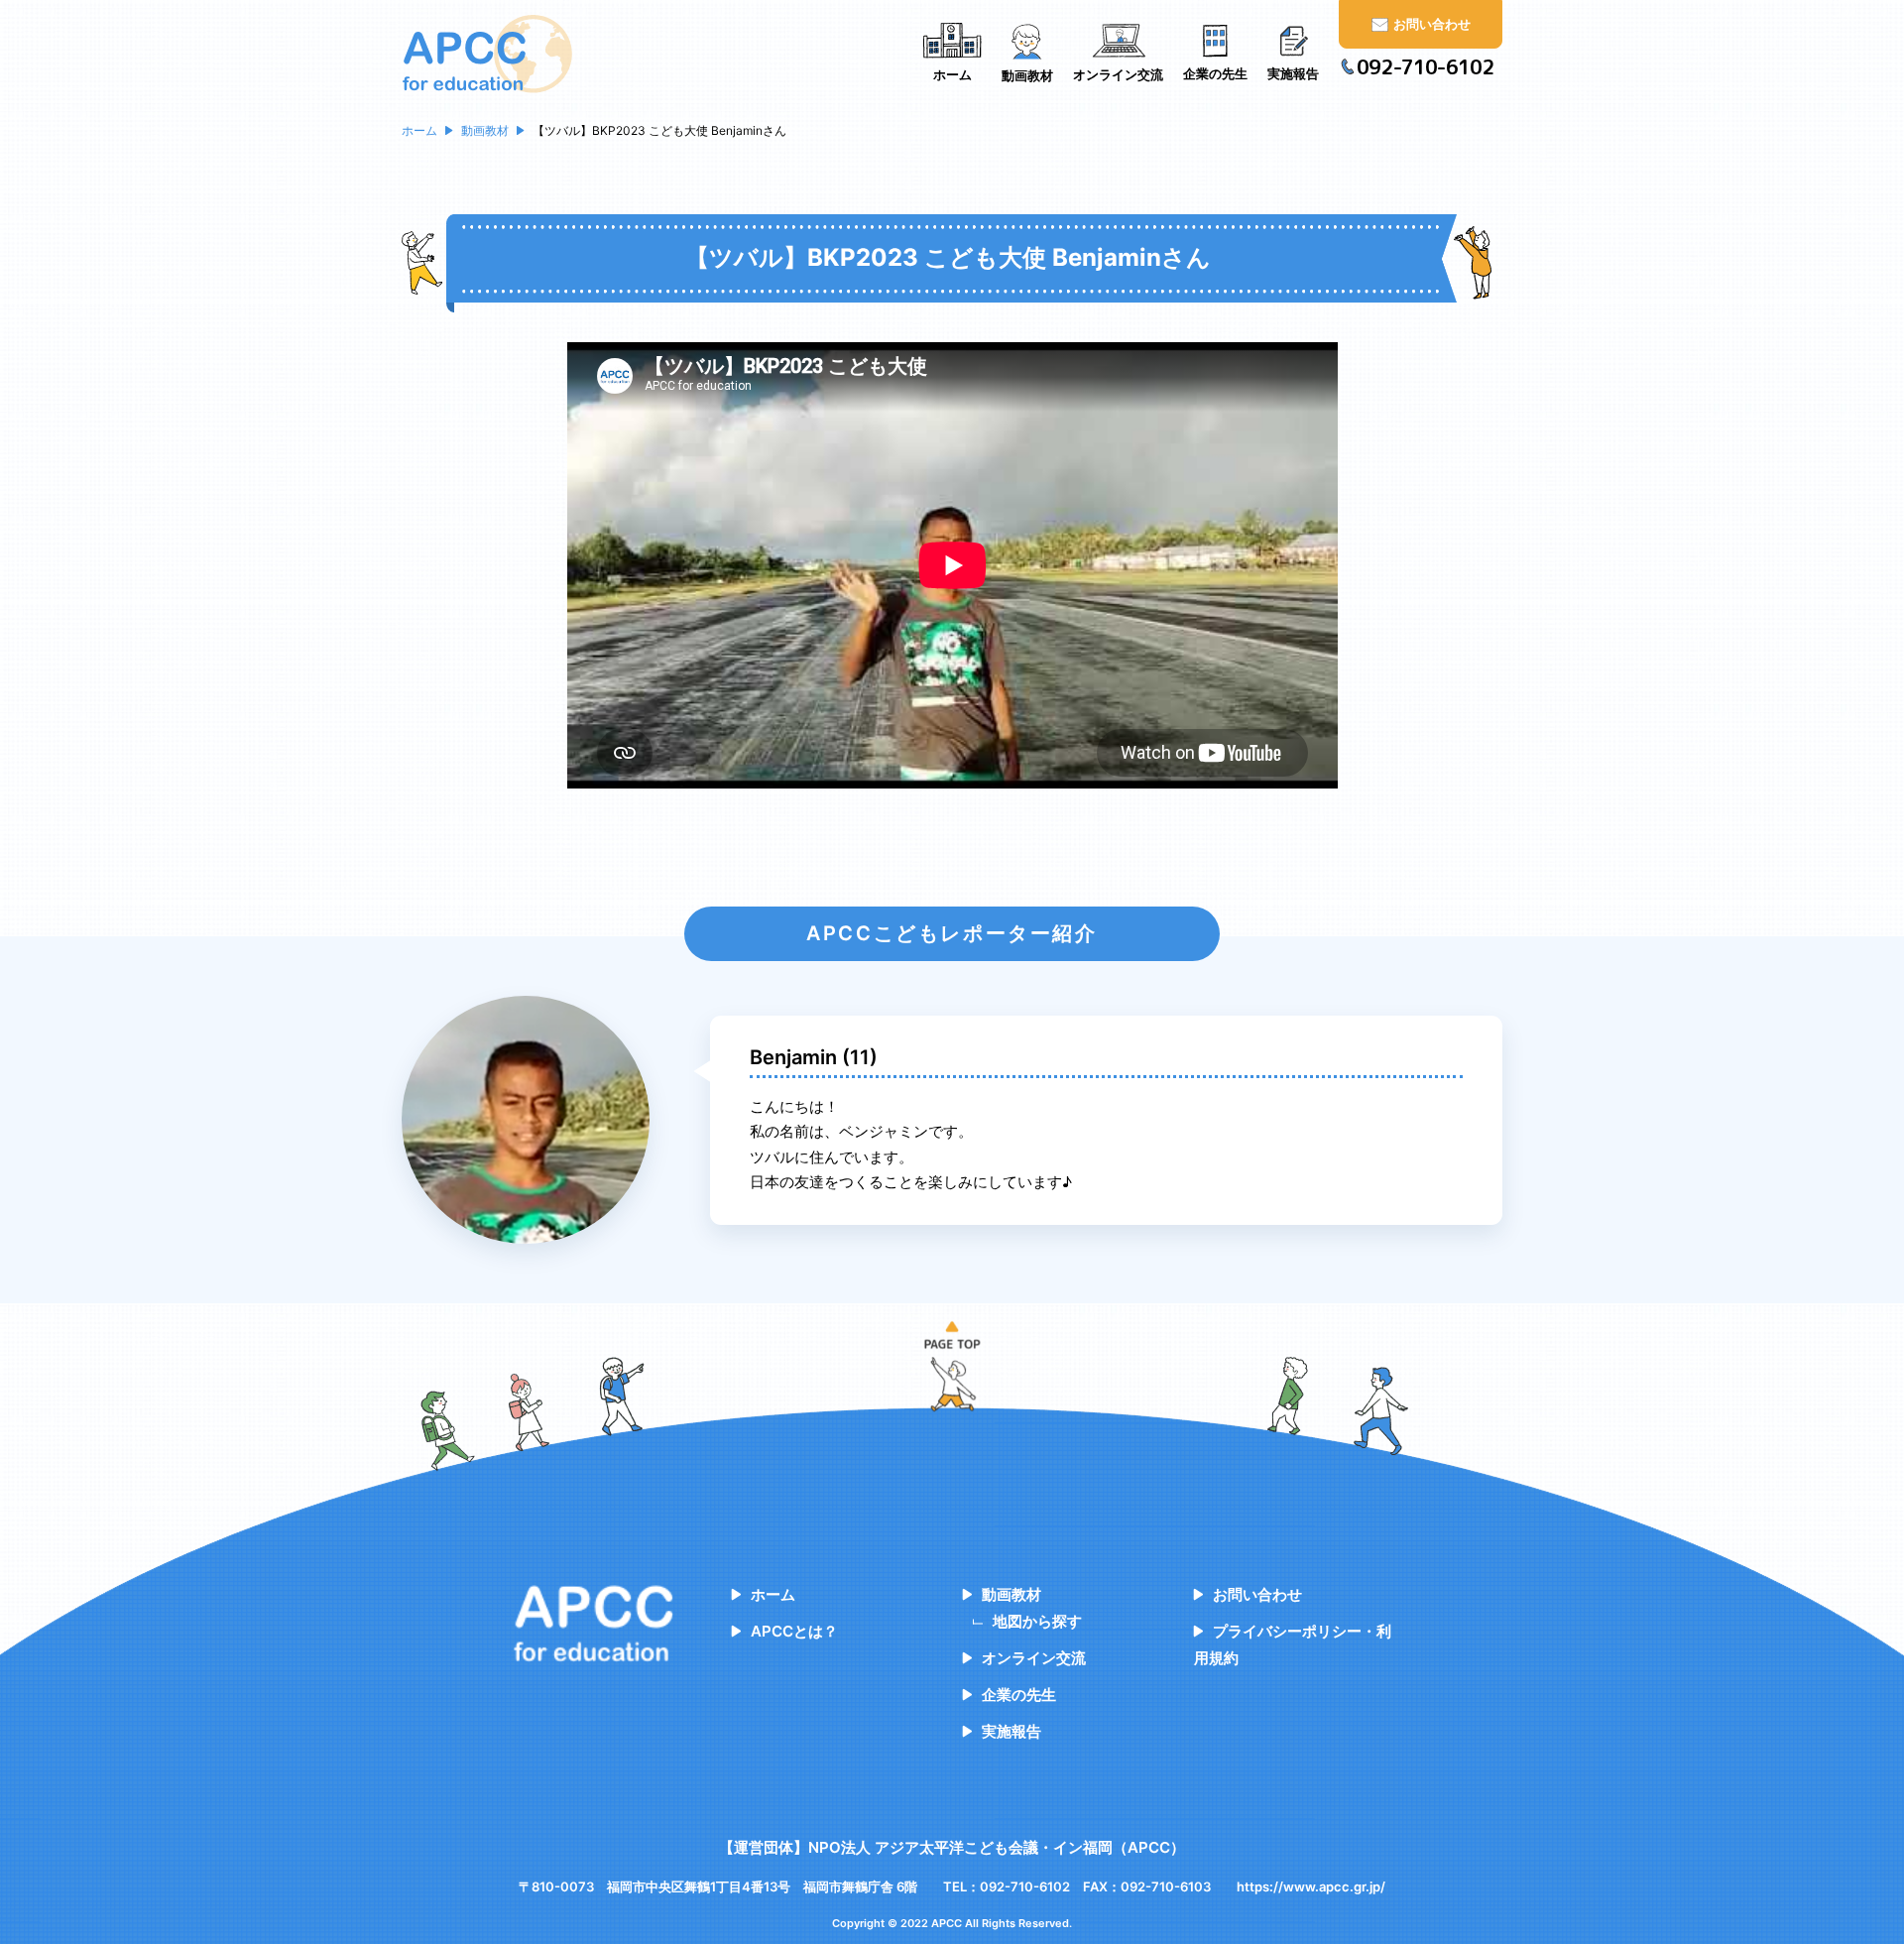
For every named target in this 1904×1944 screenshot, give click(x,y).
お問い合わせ (1257, 1594)
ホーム (773, 1594)
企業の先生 (1019, 1695)
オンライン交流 (1034, 1658)
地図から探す (1037, 1621)
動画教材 (1011, 1594)
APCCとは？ (794, 1631)
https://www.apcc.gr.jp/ (1311, 1886)
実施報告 (1011, 1731)
